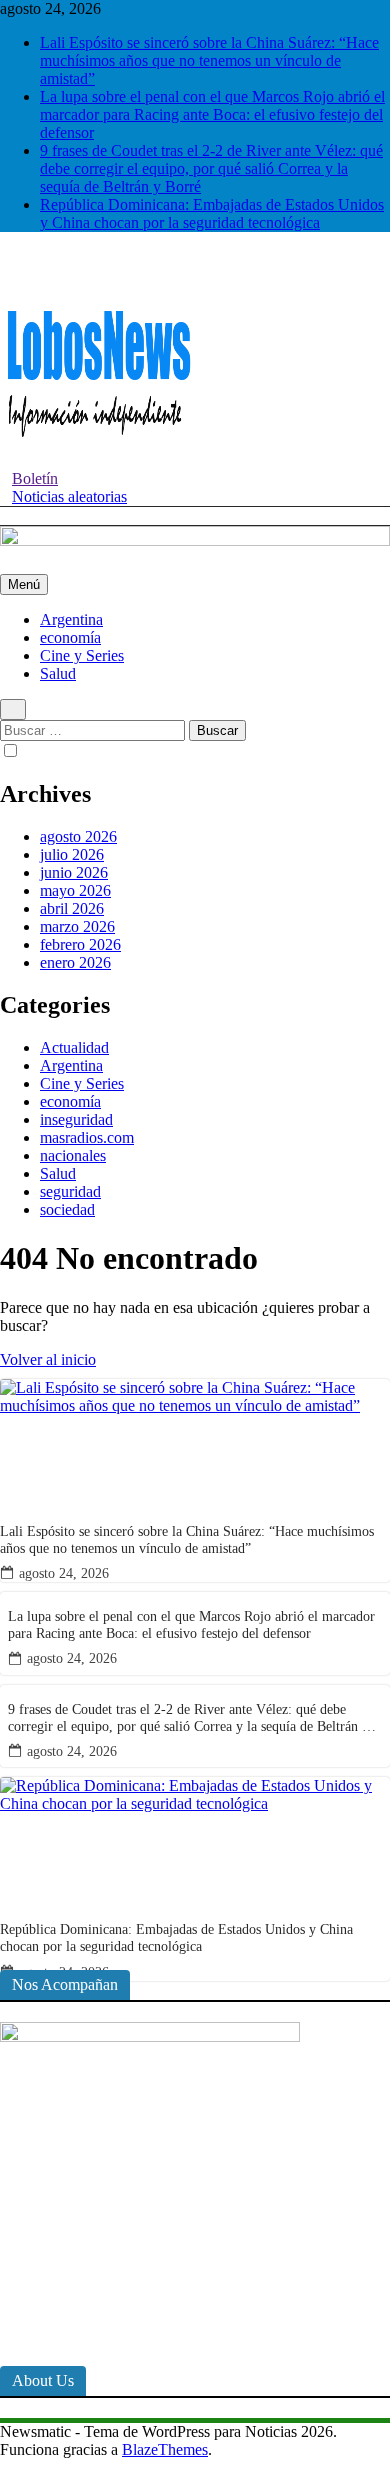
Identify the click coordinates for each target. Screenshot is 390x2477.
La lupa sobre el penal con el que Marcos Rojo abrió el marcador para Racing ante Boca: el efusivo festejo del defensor (212, 114)
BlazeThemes (165, 2449)
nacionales (73, 1155)
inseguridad (76, 1119)
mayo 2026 (75, 890)
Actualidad (74, 1047)
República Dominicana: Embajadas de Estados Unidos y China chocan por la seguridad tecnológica (212, 213)
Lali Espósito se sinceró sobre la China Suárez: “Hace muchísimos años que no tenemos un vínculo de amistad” (209, 60)
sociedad (67, 1209)
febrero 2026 (80, 944)
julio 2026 (72, 854)
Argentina (71, 619)
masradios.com (87, 1137)
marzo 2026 (77, 926)
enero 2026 (75, 962)
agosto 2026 (78, 836)
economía (70, 637)
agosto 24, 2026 (64, 1573)
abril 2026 (72, 908)
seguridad (70, 1191)
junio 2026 (74, 872)
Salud (58, 673)
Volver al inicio (48, 1359)
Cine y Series (82, 655)
